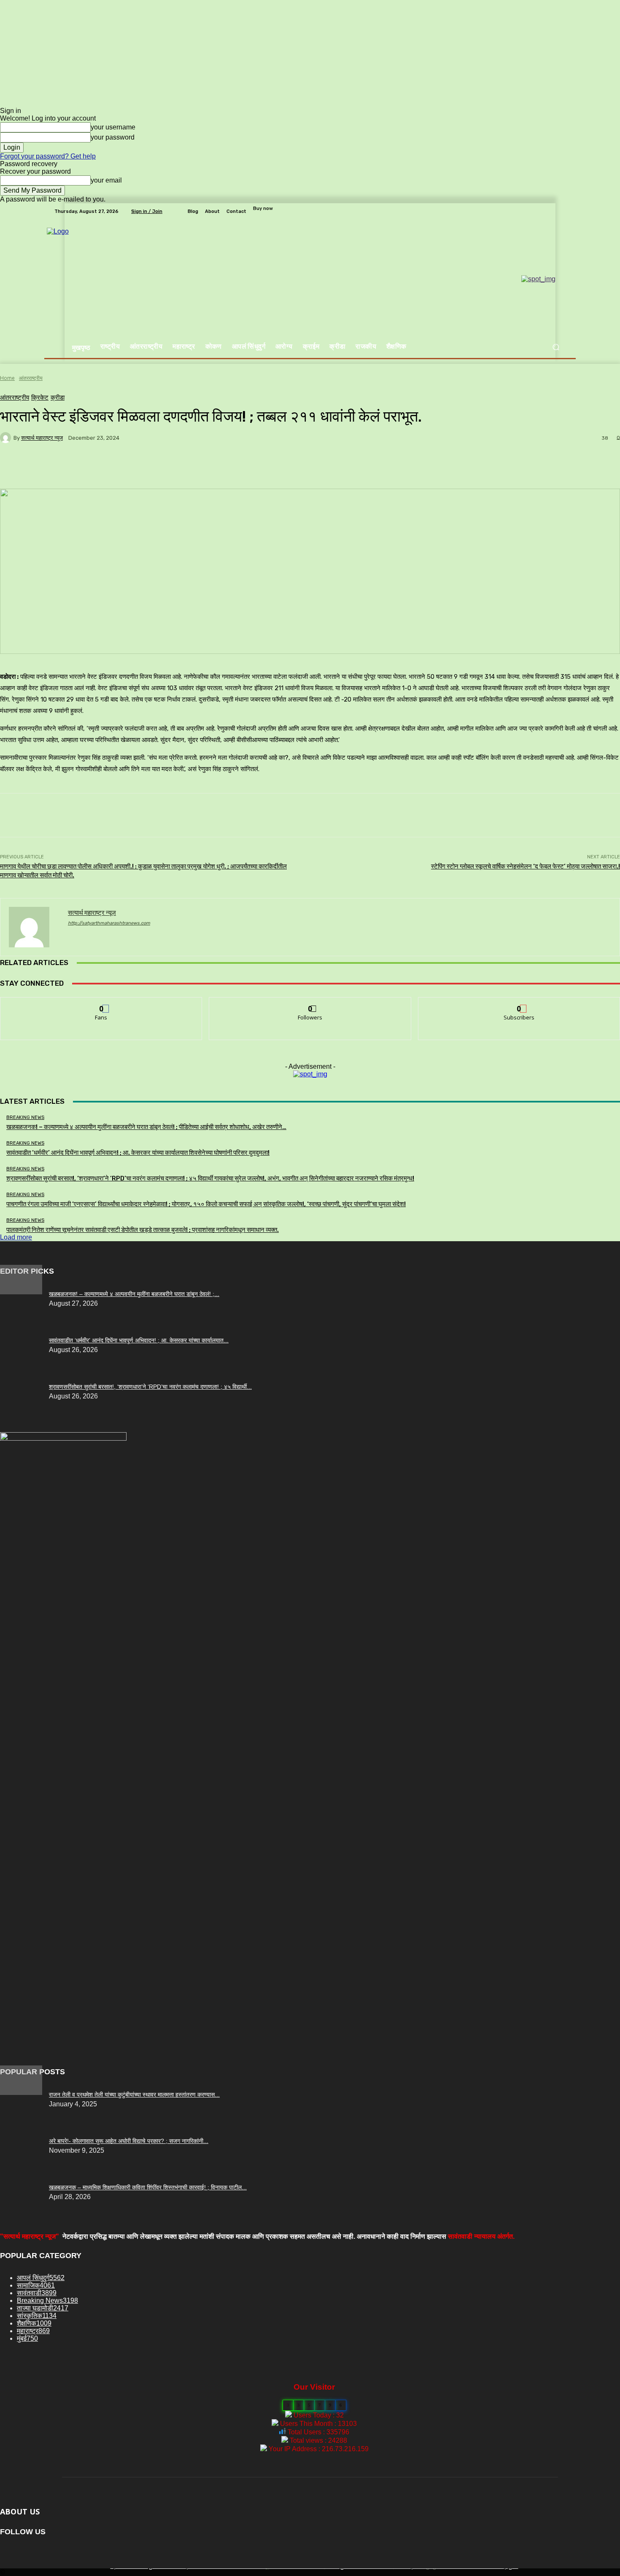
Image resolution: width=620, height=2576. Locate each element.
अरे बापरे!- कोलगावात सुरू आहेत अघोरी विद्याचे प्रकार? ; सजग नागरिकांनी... (129, 2141)
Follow (310, 1004)
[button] (556, 347)
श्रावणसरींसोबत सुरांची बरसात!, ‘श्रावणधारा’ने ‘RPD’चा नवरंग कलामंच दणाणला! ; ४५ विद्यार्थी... (150, 1387)
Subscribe (519, 1004)
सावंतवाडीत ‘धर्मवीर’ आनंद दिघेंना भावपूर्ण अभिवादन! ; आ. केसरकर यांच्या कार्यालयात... (139, 1340)
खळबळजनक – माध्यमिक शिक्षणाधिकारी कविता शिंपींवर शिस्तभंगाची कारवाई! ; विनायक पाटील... (148, 2187)
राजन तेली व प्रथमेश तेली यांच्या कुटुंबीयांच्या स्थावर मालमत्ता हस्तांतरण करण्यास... (134, 2095)
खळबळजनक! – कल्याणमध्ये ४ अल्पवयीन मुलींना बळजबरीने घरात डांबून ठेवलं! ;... (134, 1294)
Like (101, 1004)
